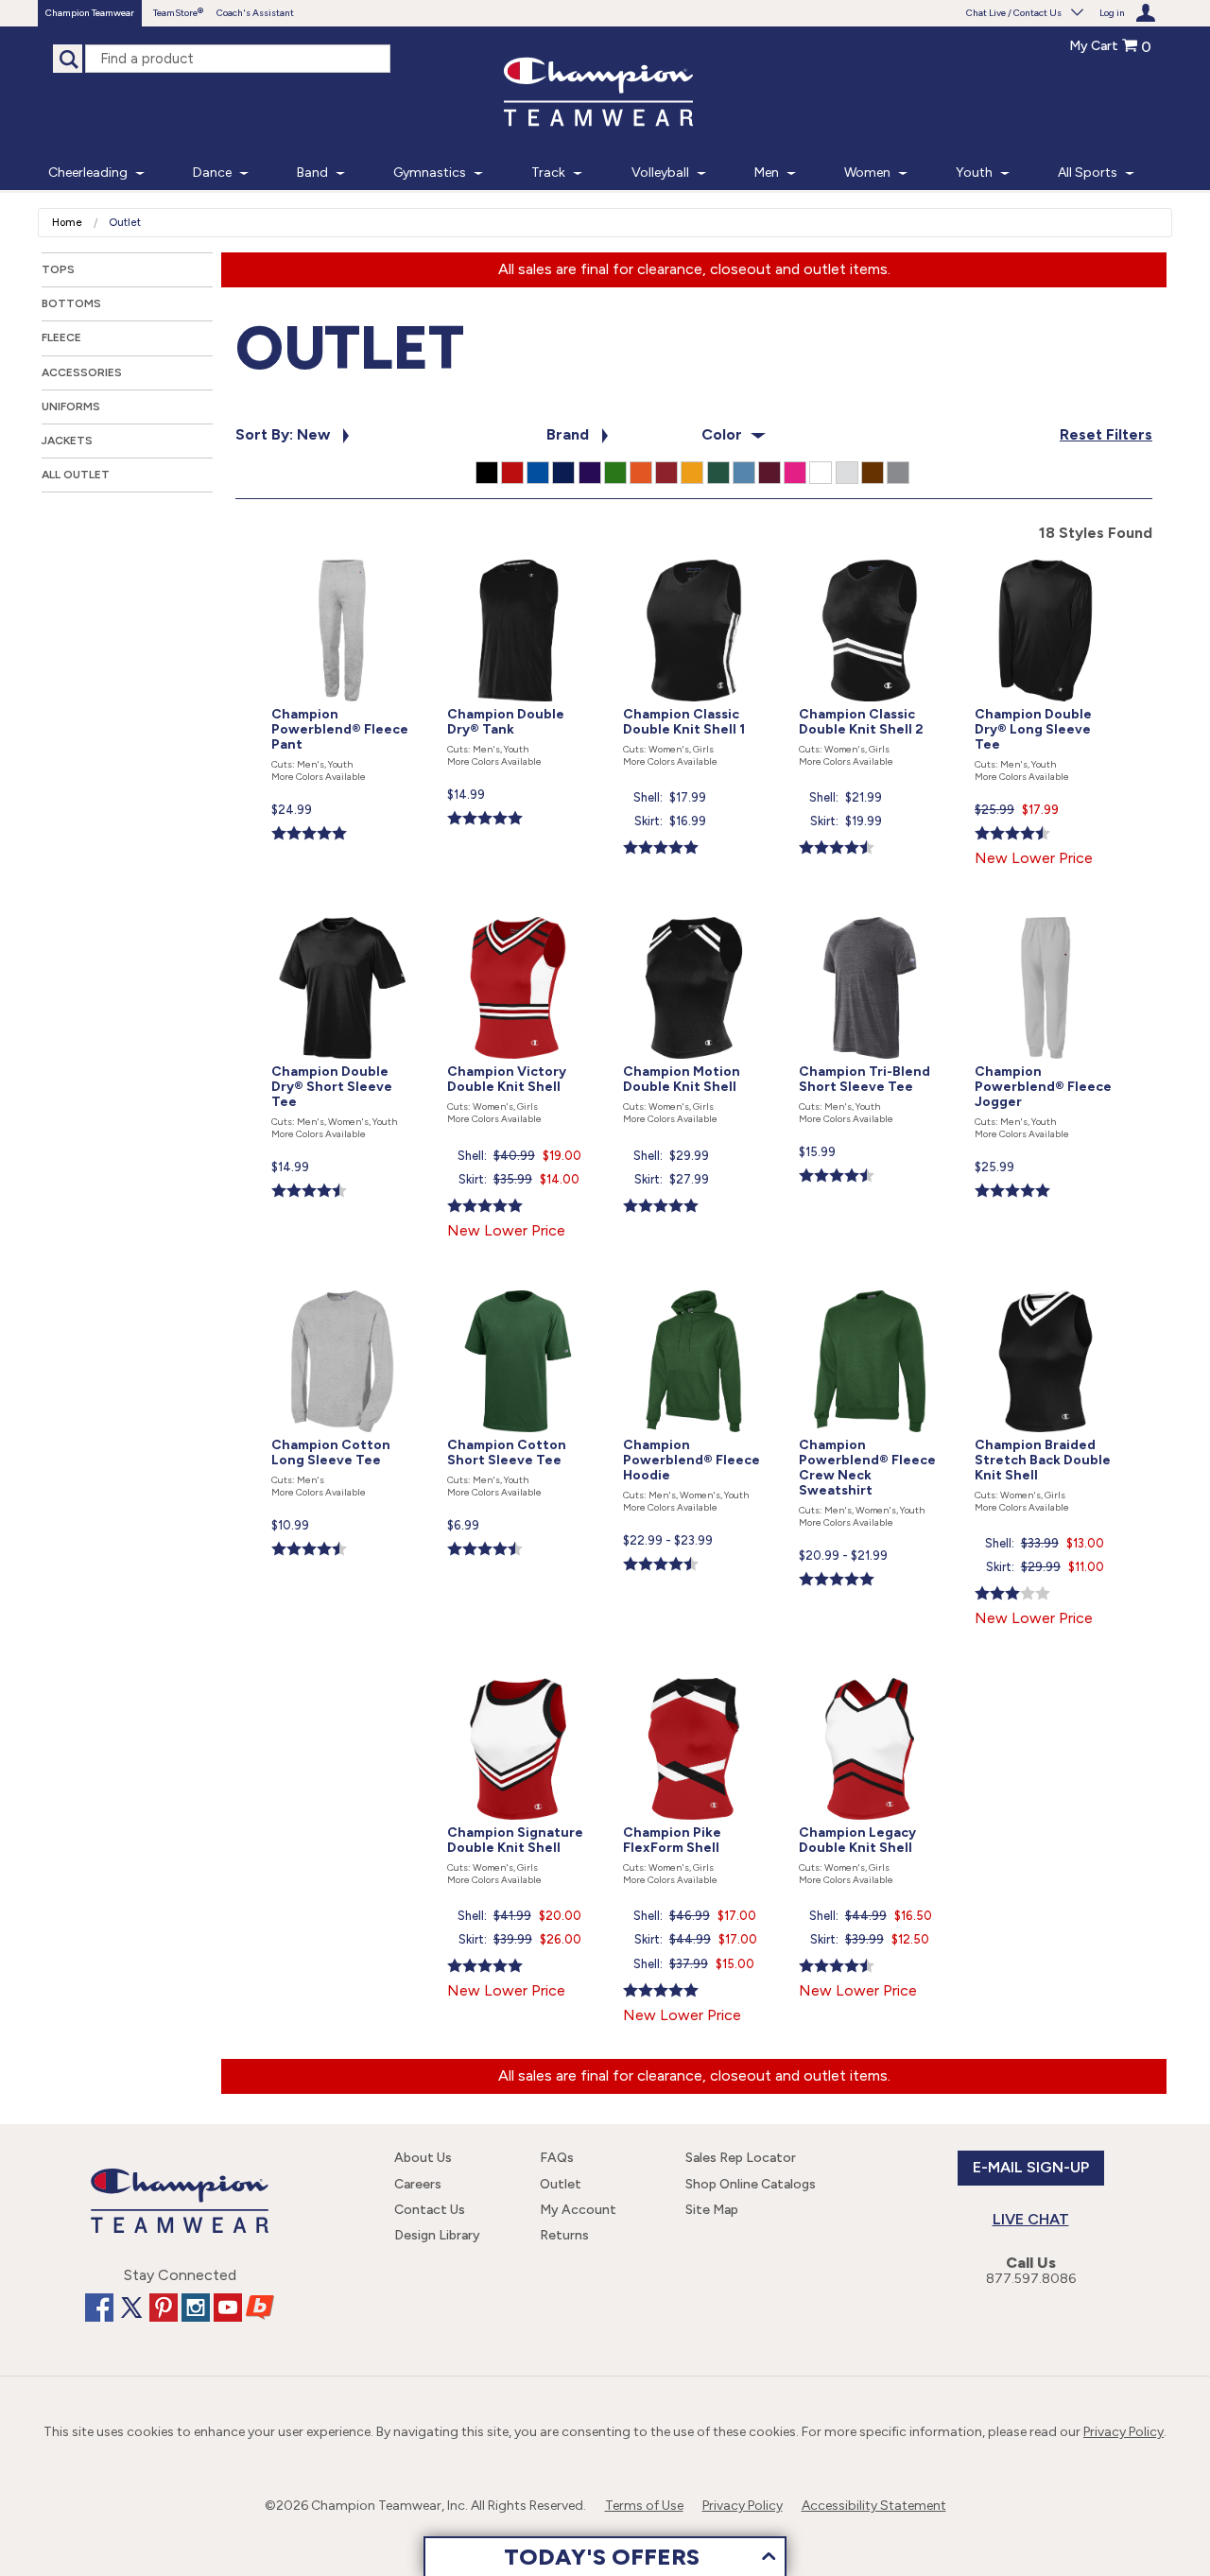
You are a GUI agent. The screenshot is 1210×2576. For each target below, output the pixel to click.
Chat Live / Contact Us (1014, 13)
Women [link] (867, 173)
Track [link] (548, 173)
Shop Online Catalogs (751, 2184)
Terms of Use (644, 2506)
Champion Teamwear (90, 13)
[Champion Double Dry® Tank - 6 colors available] (520, 555)
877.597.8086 (1031, 2279)
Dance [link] (212, 173)
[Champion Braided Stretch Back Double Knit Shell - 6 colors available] (1046, 1286)
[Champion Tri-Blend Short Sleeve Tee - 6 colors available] (872, 913)
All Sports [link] (1088, 173)
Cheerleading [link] (88, 173)
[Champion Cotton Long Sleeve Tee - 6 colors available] (344, 1286)
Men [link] (767, 173)
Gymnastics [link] (430, 173)
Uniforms (71, 406)
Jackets (67, 441)
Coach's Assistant (255, 13)
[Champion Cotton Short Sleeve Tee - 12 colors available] (520, 1286)
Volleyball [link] (660, 173)
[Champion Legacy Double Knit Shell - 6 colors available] (870, 1674)
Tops (58, 269)
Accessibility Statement (874, 2506)
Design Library (437, 2235)
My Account (578, 2210)
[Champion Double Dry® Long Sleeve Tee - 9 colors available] (1046, 555)
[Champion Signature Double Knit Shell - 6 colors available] (520, 1674)
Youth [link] (974, 173)
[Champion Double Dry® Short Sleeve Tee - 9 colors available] (344, 913)
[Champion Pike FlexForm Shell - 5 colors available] (696, 1674)
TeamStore (175, 13)
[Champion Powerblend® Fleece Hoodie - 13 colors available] (696, 1286)
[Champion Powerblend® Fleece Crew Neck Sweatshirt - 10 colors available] (872, 1286)
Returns (564, 2235)
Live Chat (1031, 2219)
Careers (418, 2184)
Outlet (561, 2184)
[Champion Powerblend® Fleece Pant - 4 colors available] (344, 555)
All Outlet (76, 475)
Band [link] (312, 173)
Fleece (61, 337)
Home (67, 223)
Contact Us (430, 2210)
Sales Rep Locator (741, 2158)
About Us (423, 2158)
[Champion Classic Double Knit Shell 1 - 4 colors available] (696, 555)
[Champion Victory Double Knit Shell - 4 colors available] (520, 913)
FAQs (557, 2158)
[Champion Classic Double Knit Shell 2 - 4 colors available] (872, 555)
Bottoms (71, 303)
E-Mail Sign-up (1031, 2167)
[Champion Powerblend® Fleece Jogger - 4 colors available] (1046, 913)
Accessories (82, 372)
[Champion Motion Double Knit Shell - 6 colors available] (696, 913)
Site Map (712, 2210)
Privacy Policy (1124, 2432)
